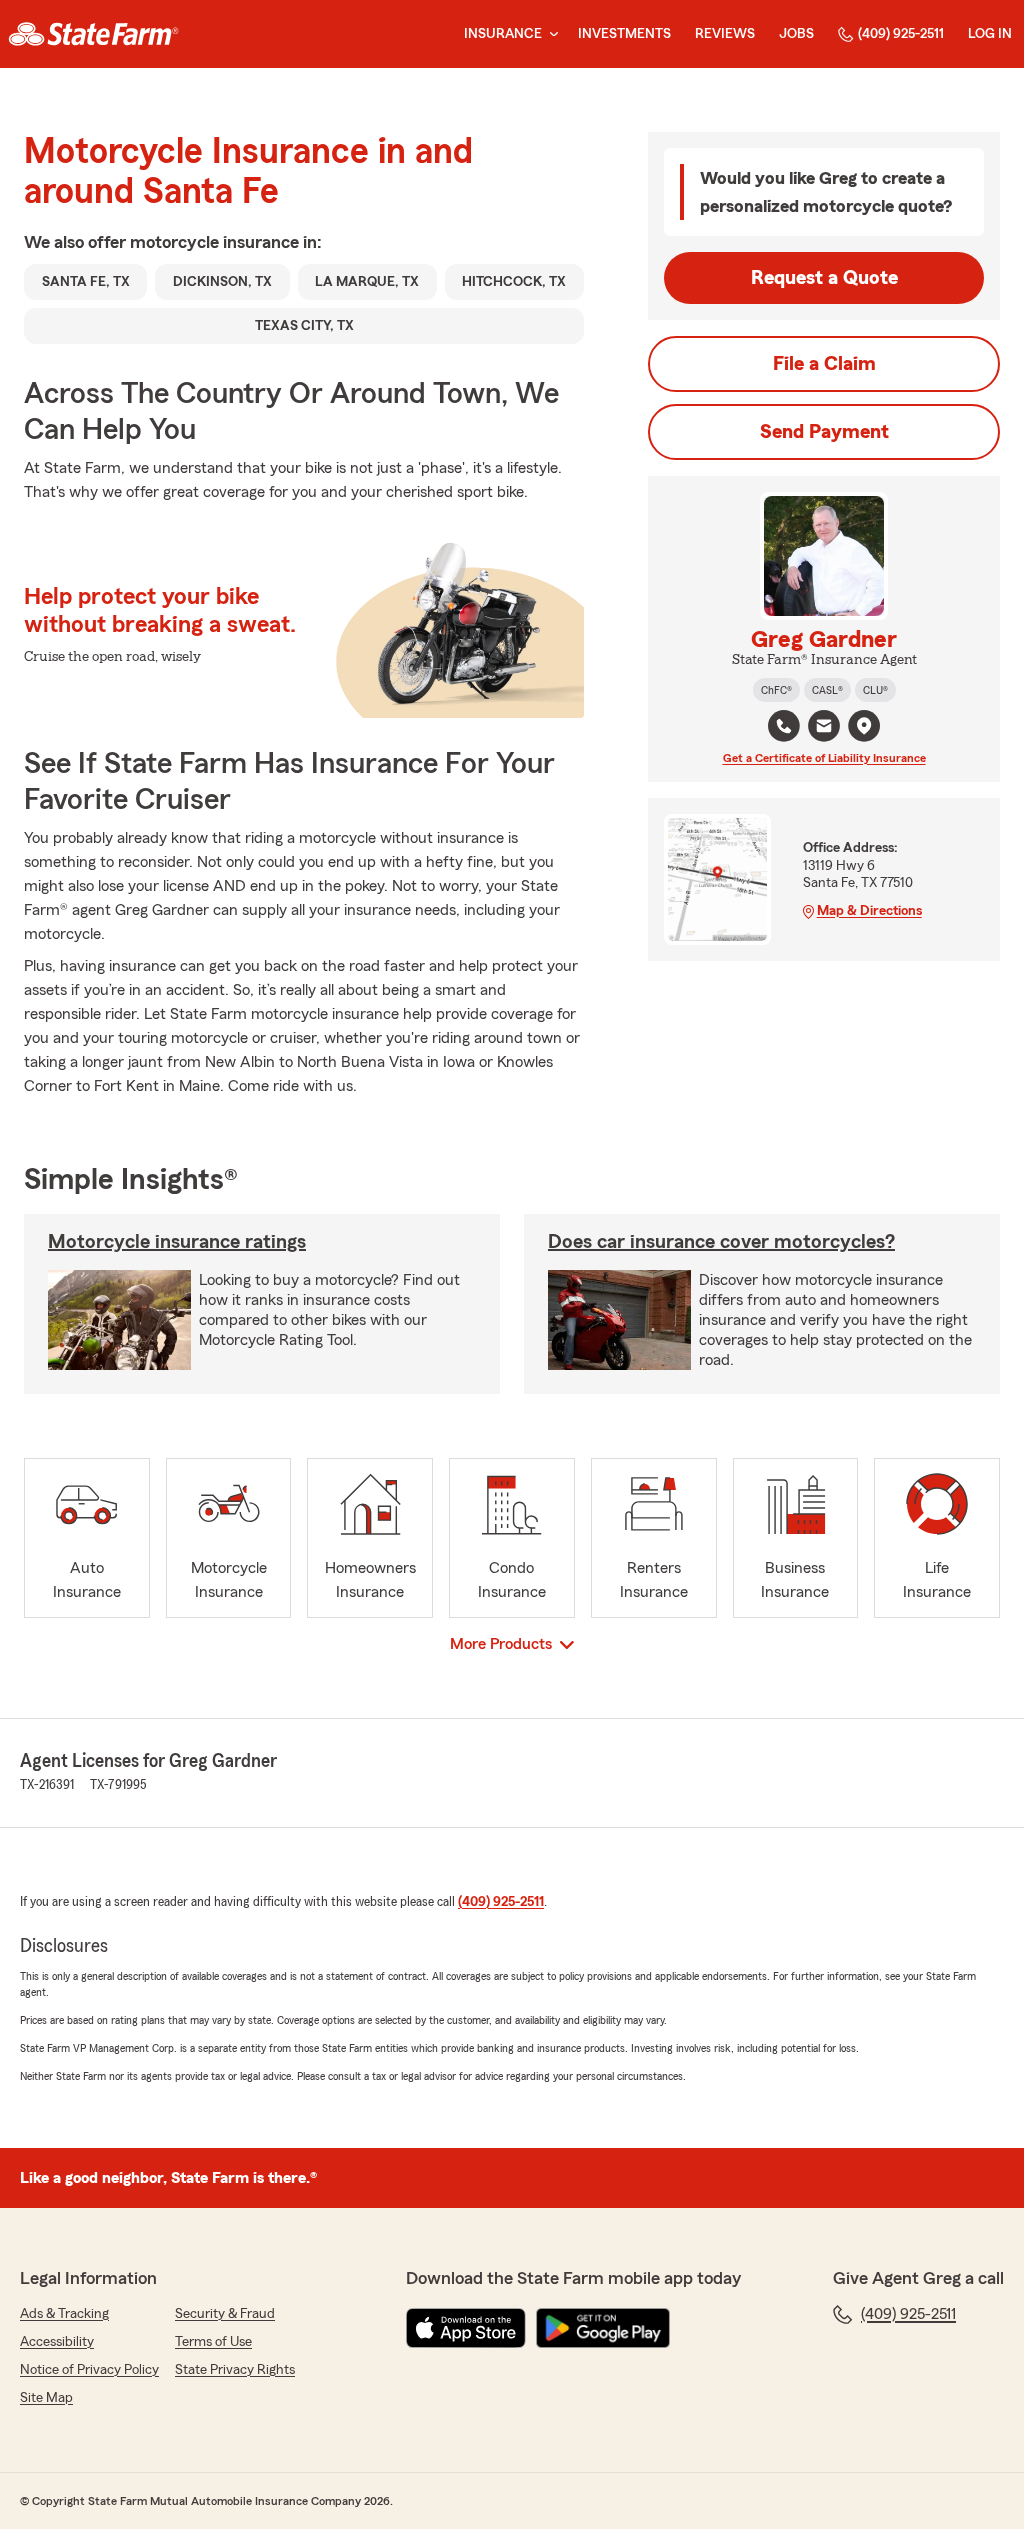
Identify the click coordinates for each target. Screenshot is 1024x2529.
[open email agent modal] (824, 728)
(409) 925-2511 (901, 34)
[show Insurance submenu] (550, 34)
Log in (990, 34)
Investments (624, 34)
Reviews (725, 34)
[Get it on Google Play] (603, 2328)
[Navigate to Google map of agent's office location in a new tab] (864, 726)
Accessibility (57, 2342)
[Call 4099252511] (784, 726)
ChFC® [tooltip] (776, 690)
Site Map (46, 2398)
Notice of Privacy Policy (89, 2370)
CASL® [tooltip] (827, 690)
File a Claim (824, 364)
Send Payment (824, 432)
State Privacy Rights (235, 2370)
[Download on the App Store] (466, 2328)
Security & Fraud (225, 2314)
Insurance (503, 34)
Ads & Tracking (64, 2314)
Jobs (796, 34)
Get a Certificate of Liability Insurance (824, 758)
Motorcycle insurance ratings (177, 1242)
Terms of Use (213, 2342)
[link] (93, 34)
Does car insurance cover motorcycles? (721, 1242)
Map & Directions (869, 911)
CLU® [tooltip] (875, 690)
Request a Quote (824, 278)
